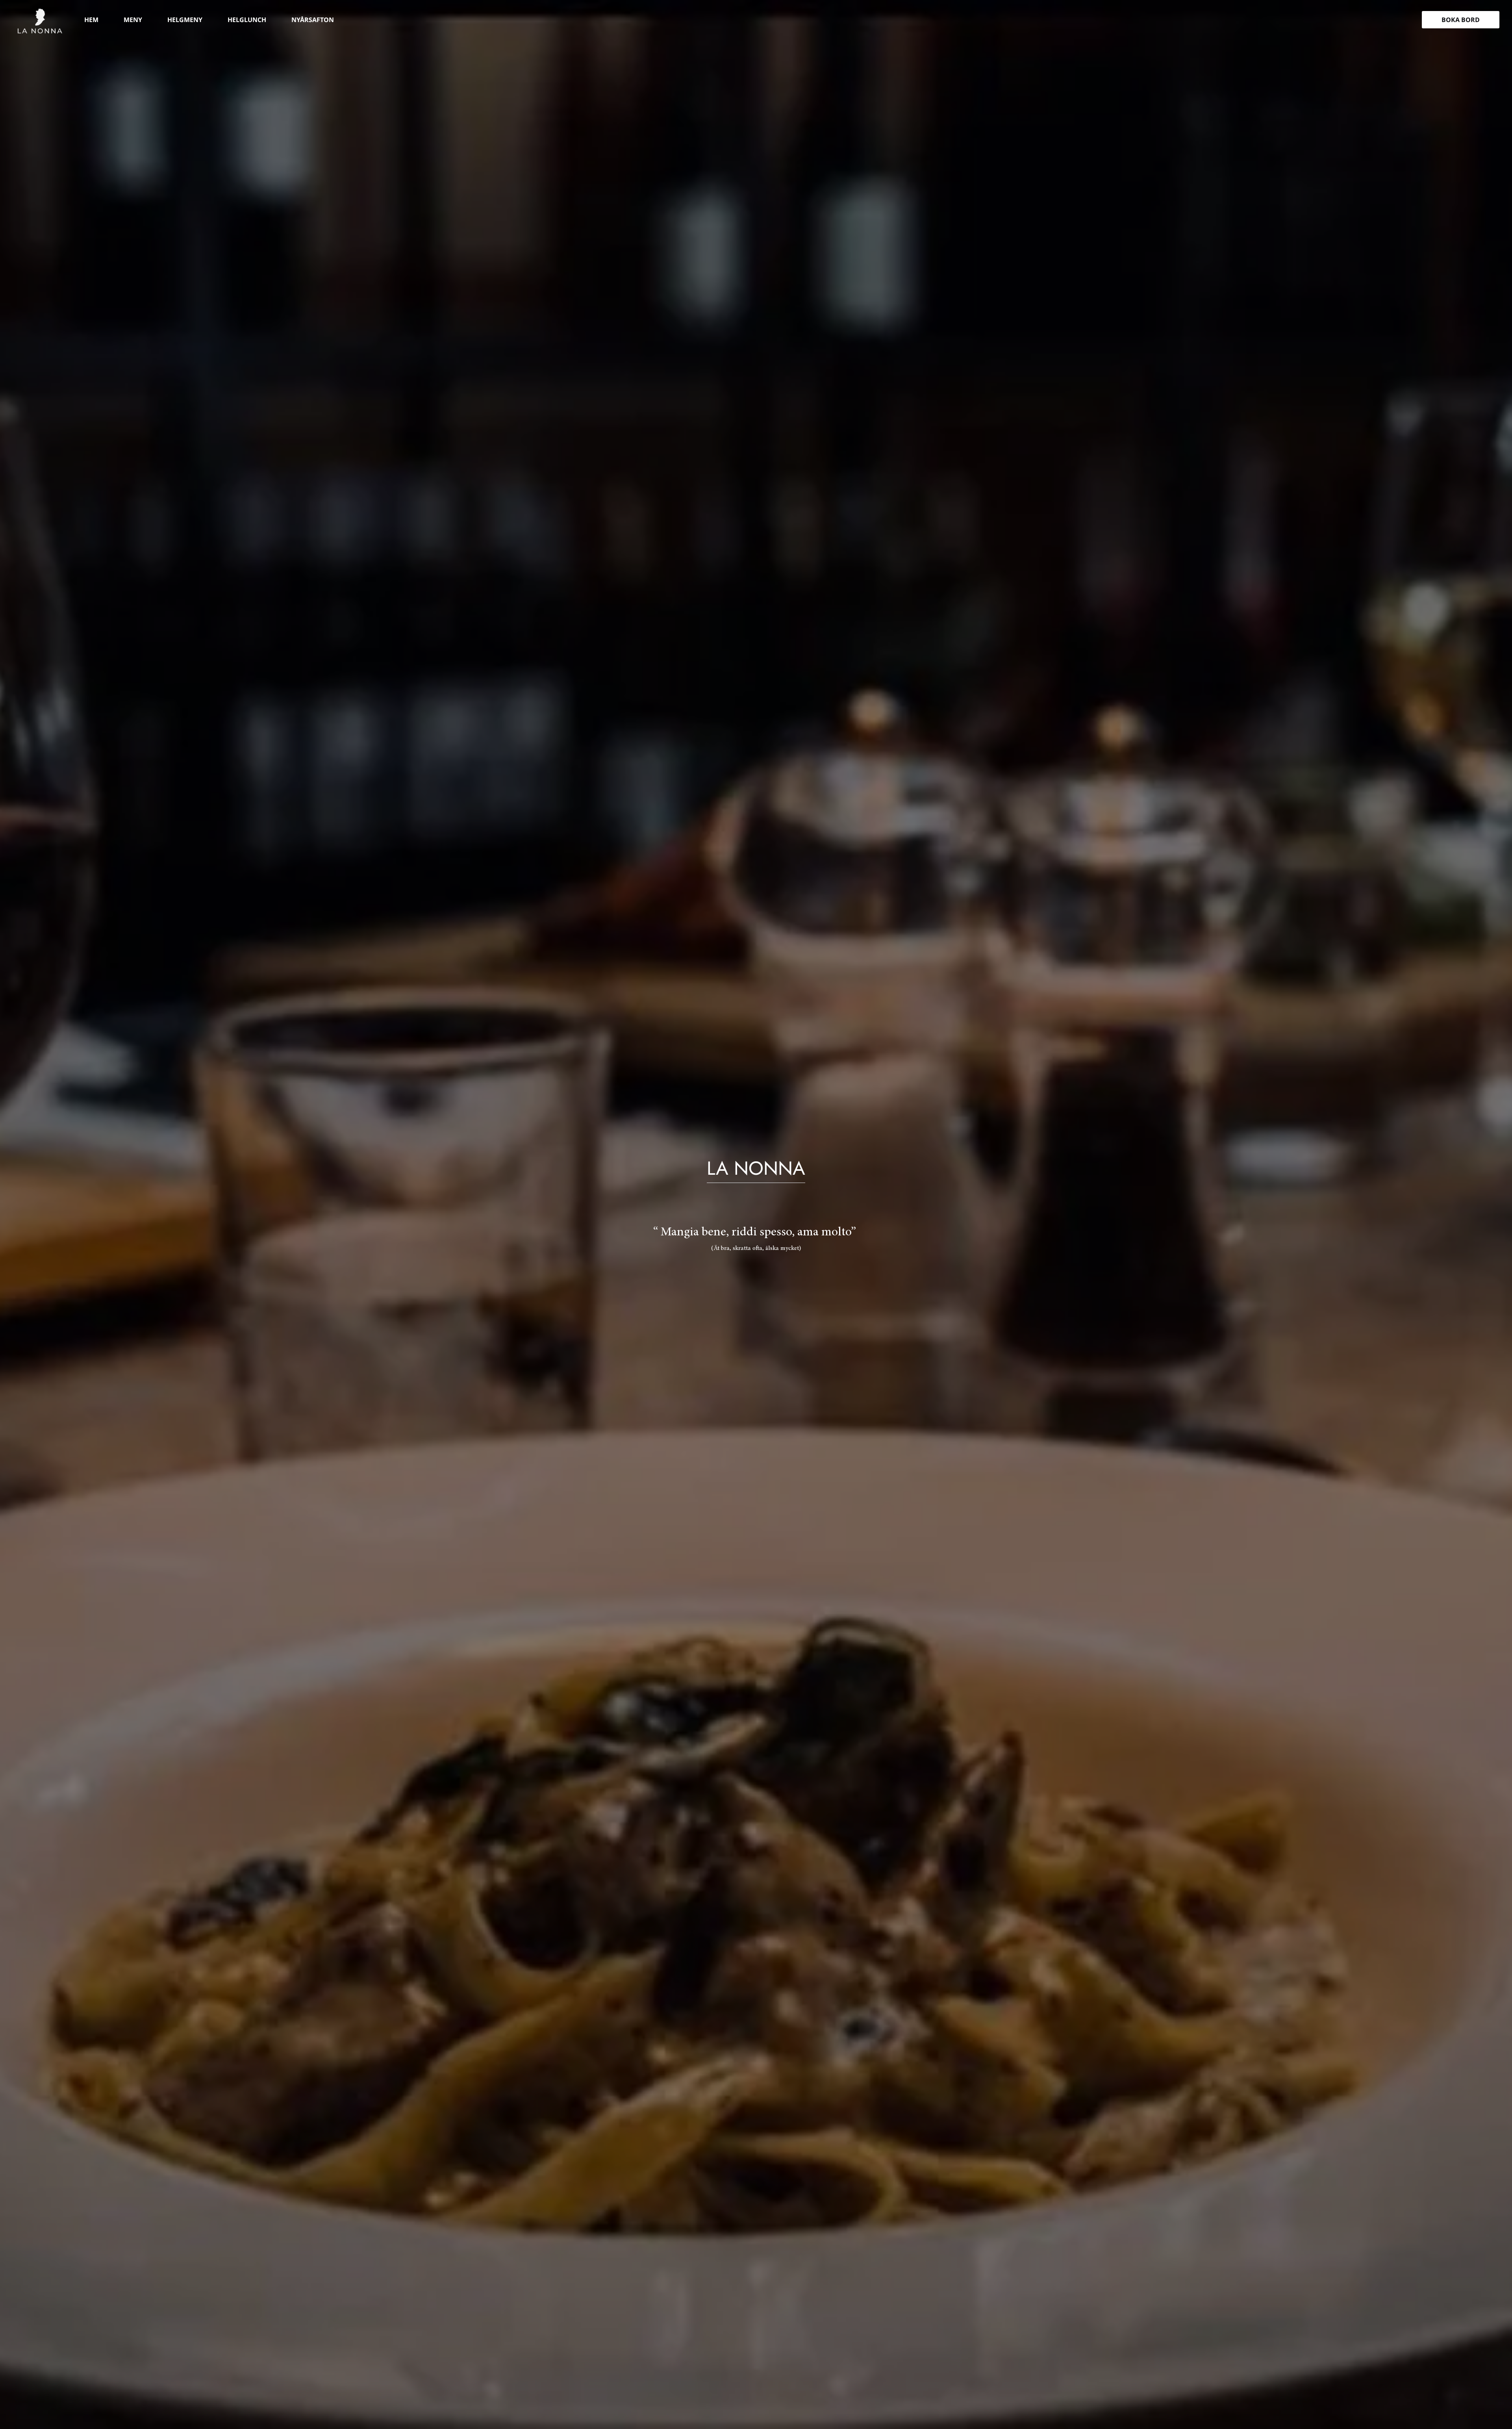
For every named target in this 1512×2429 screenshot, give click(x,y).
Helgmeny (185, 20)
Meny (133, 20)
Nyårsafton (313, 20)
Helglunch (247, 20)
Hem (91, 20)
